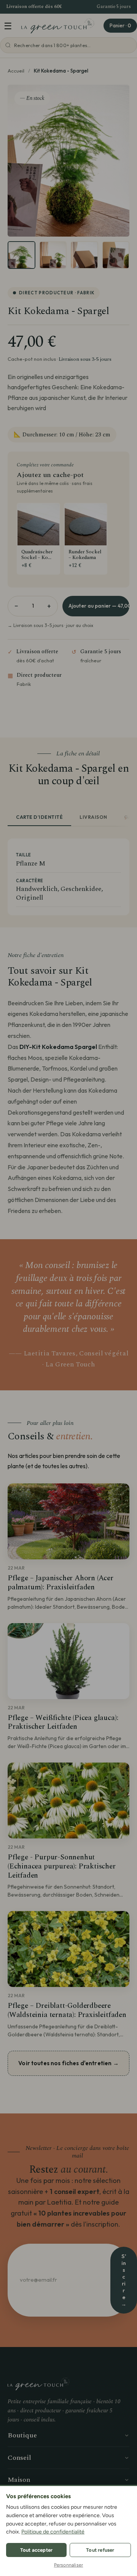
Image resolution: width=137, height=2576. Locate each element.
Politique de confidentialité (53, 2532)
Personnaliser (69, 2565)
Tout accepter (37, 2550)
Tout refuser (100, 2550)
